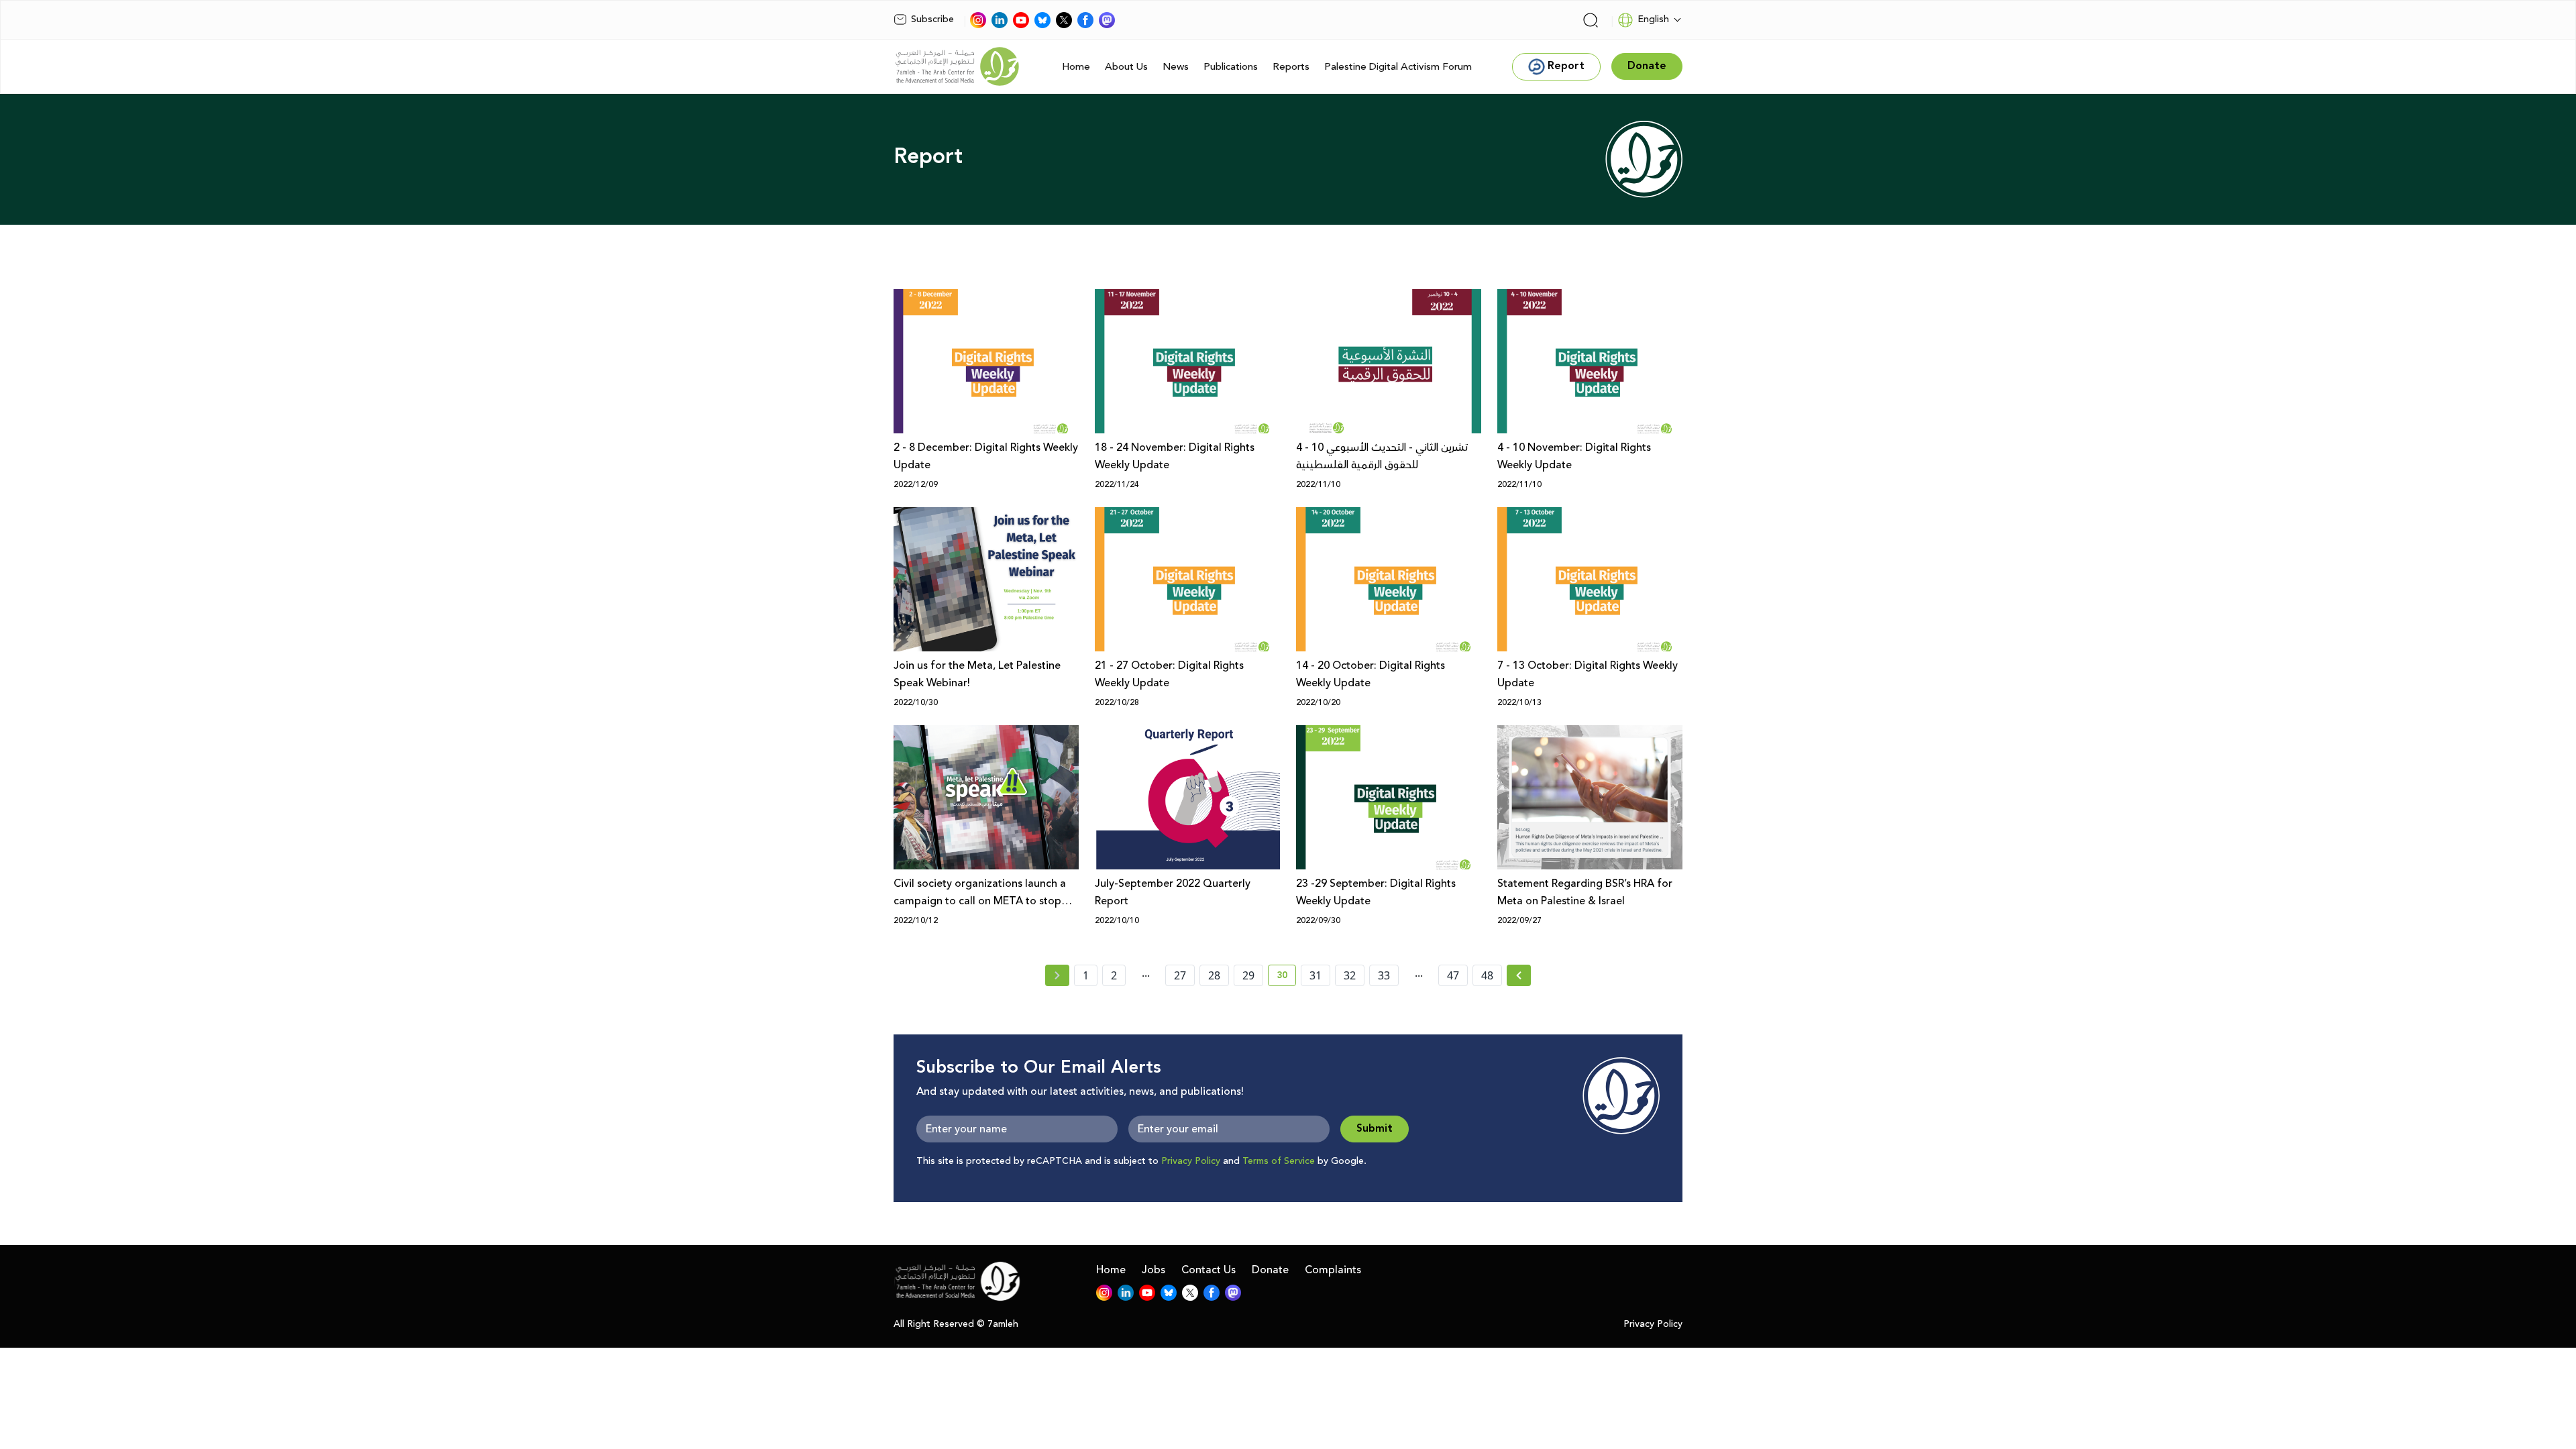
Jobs (1153, 1270)
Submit (1375, 1129)
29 (1248, 975)
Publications (1231, 67)
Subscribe (932, 19)
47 (1453, 975)
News (1176, 67)
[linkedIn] (1000, 20)
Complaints (1333, 1270)
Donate (1270, 1270)
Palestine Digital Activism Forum (1398, 67)
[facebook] (1085, 20)
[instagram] (978, 20)
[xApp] (1064, 20)
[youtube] (1021, 20)
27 (1180, 975)
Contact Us (1209, 1270)
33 (1384, 975)
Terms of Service (1279, 1161)
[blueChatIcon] (1042, 20)
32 (1350, 975)
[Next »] (1519, 975)
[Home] (957, 66)
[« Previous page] (1057, 975)
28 (1214, 975)
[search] (1591, 20)
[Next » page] (1519, 975)
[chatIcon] (1107, 20)
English (1653, 19)
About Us (1126, 67)
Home (1076, 67)
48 (1487, 975)
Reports (1291, 67)
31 (1316, 975)
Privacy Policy (1191, 1161)
